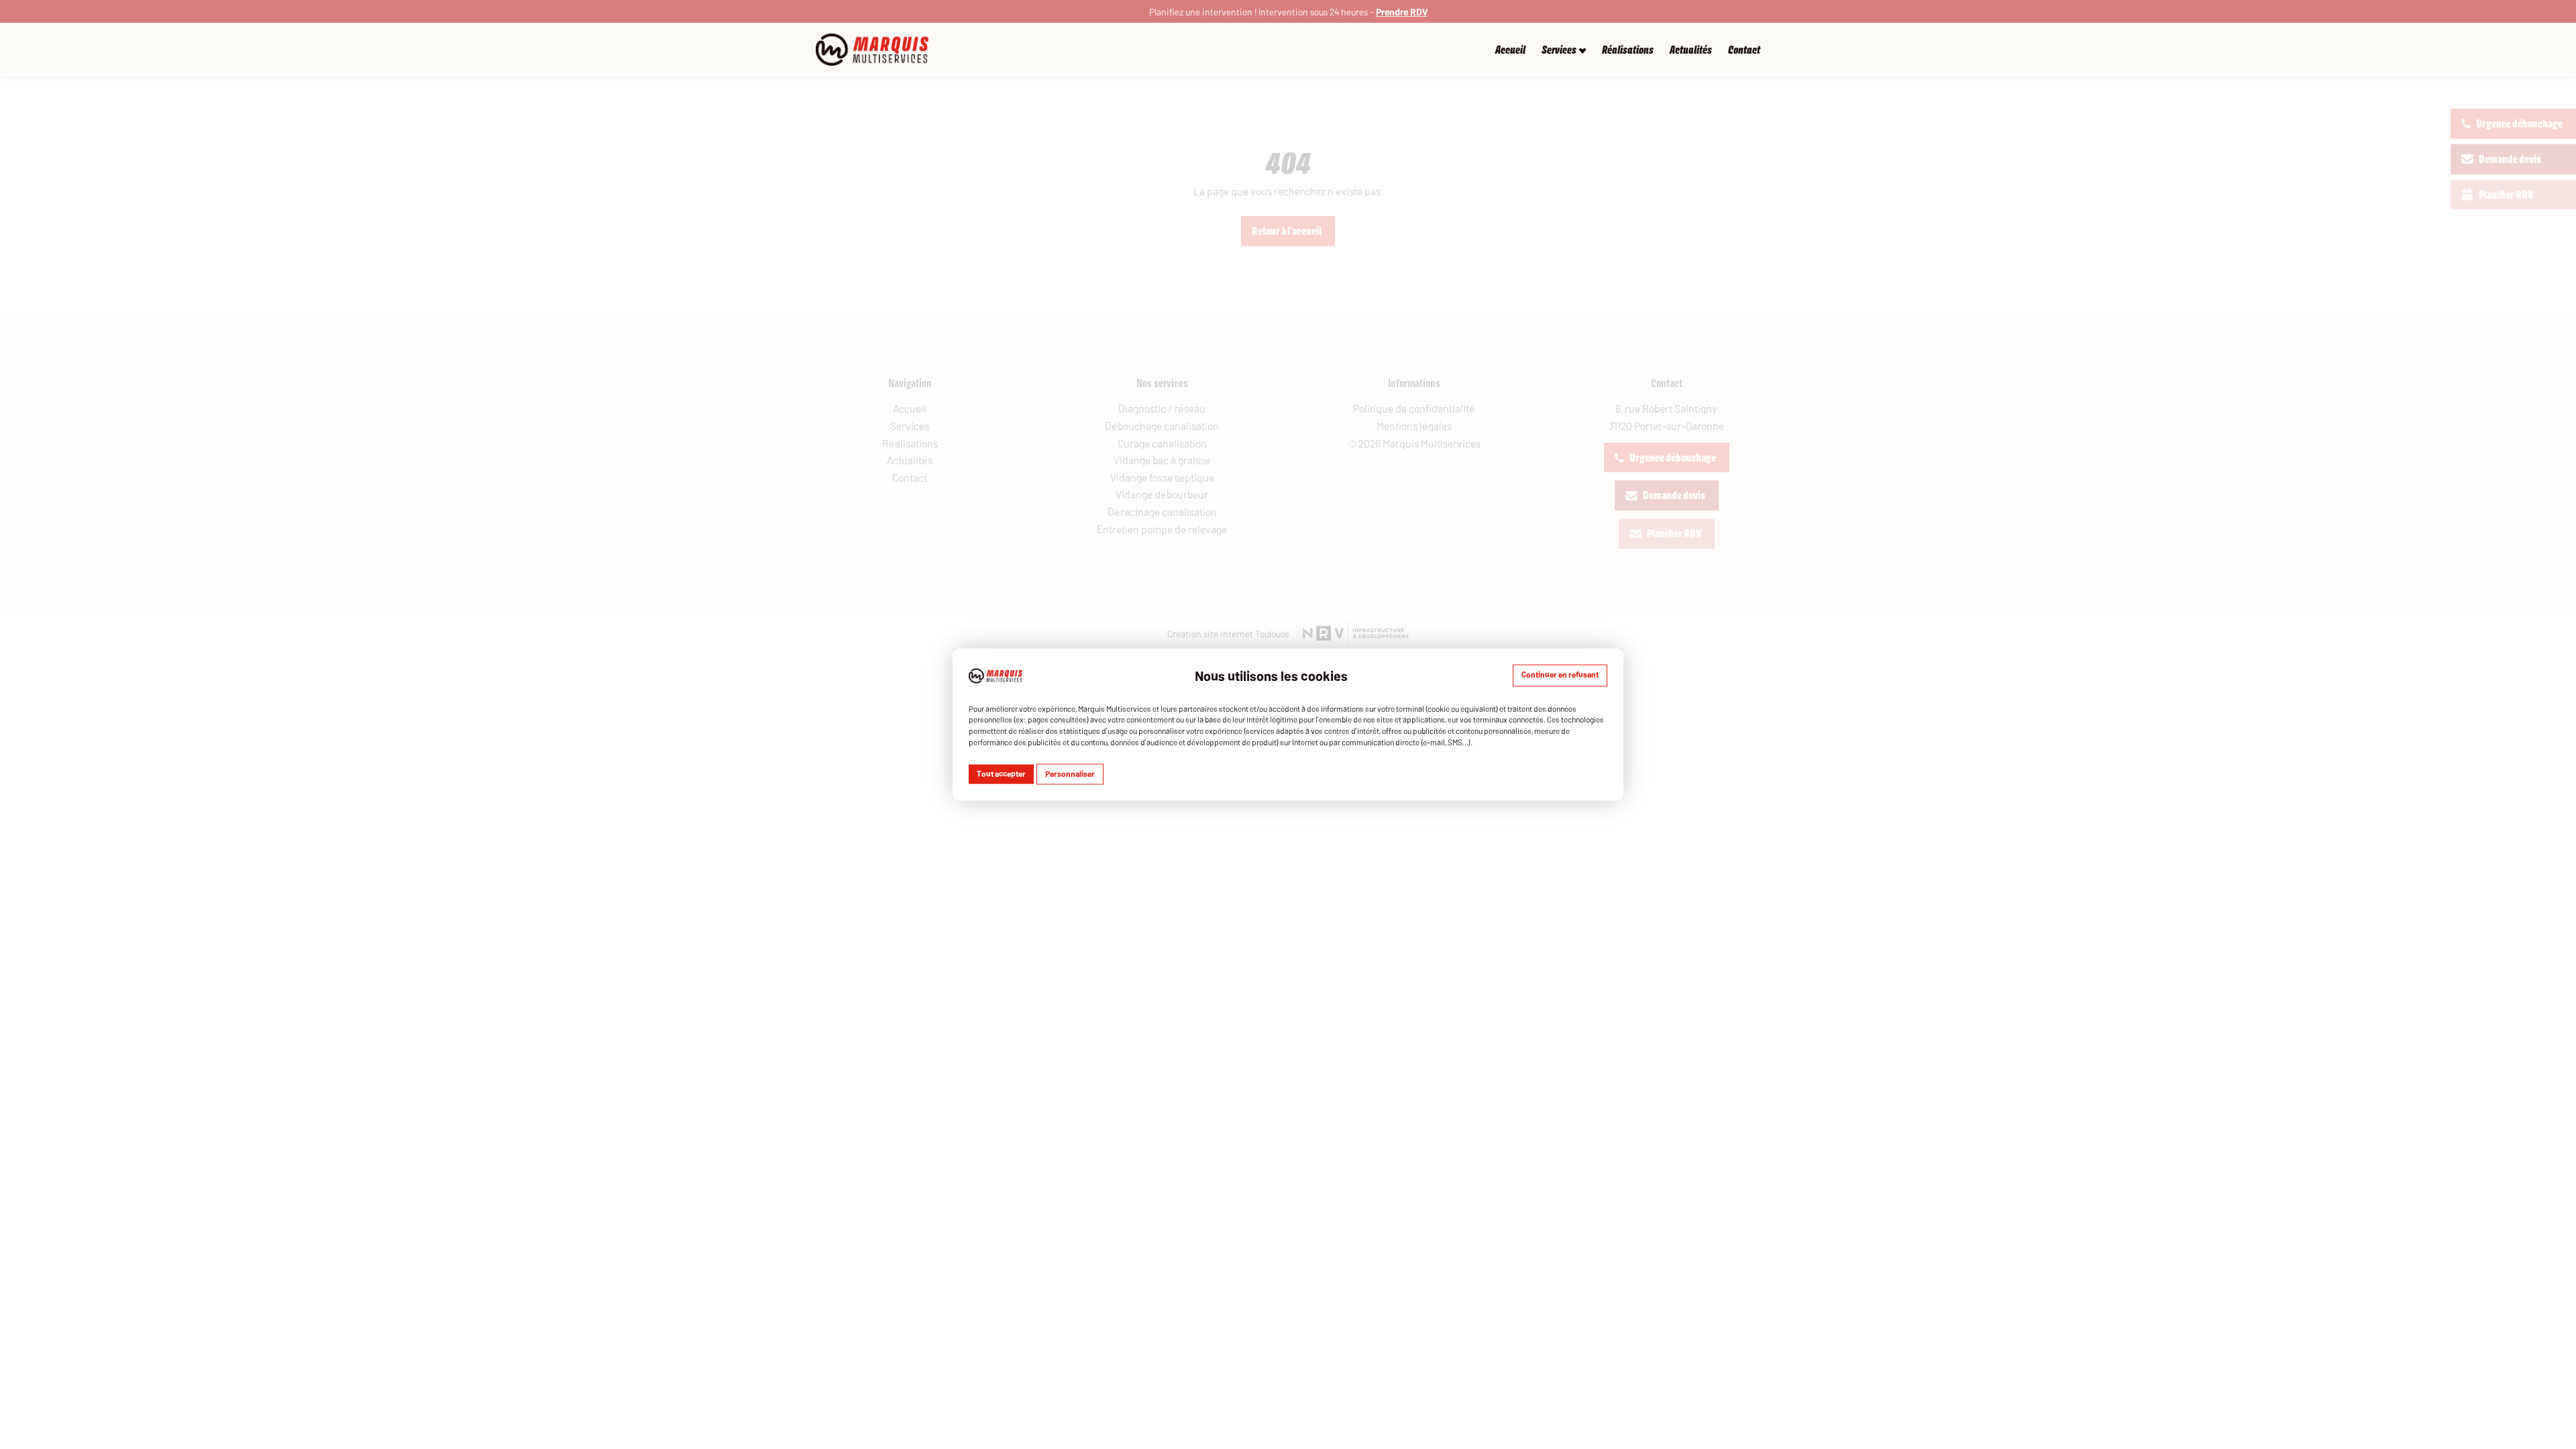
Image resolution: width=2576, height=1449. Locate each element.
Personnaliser (1070, 773)
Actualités (1691, 50)
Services (1559, 50)
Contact (1744, 50)
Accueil (1510, 50)
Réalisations (1628, 50)
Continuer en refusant (1560, 674)
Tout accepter (1001, 773)
